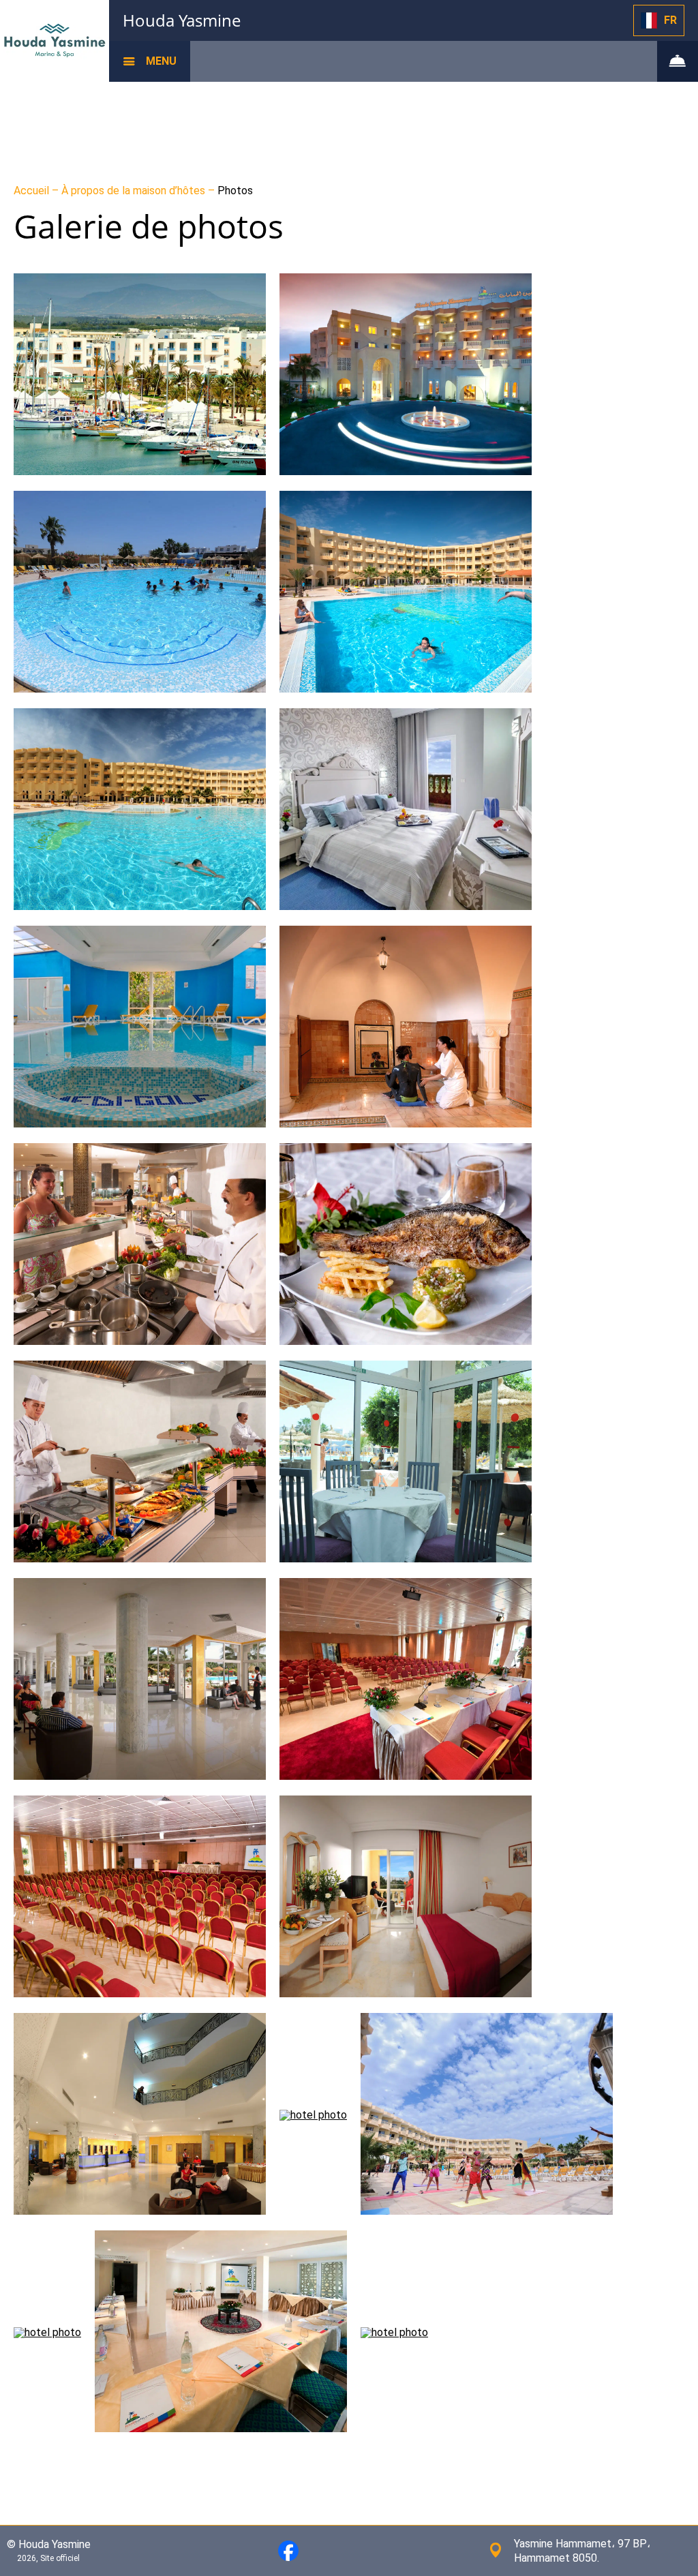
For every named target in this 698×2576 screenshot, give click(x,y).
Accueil (33, 191)
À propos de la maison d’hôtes (135, 191)
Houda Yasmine (182, 20)
